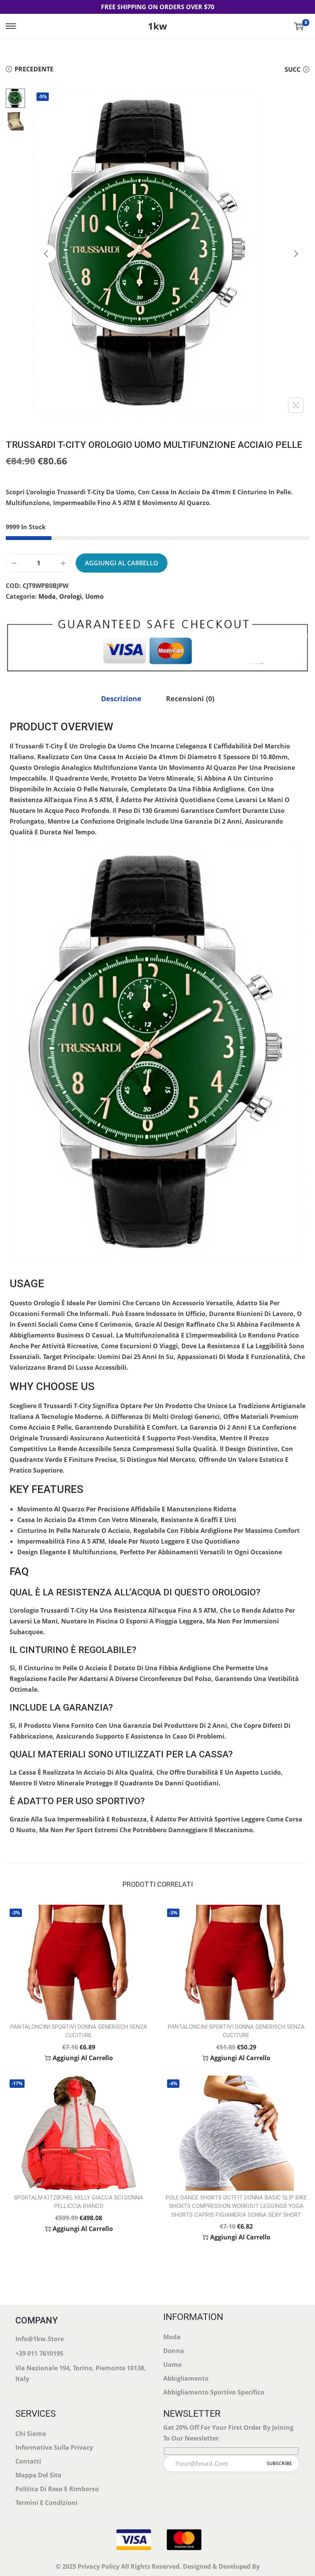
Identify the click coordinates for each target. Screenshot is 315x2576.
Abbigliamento (186, 2378)
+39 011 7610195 (39, 2353)
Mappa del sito (38, 2475)
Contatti (28, 2461)
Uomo (94, 596)
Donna (174, 2351)
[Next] (296, 254)
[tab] (121, 698)
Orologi (70, 596)
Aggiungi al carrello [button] (83, 2058)
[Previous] (46, 254)
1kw (157, 26)
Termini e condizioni (46, 2503)
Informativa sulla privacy (54, 2447)
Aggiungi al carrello (122, 563)
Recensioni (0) (190, 698)
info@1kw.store (40, 2339)
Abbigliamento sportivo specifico (214, 2392)
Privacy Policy (99, 2566)
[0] (299, 26)
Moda (47, 596)
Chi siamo (31, 2434)
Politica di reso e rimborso (57, 2489)
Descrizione (121, 698)
